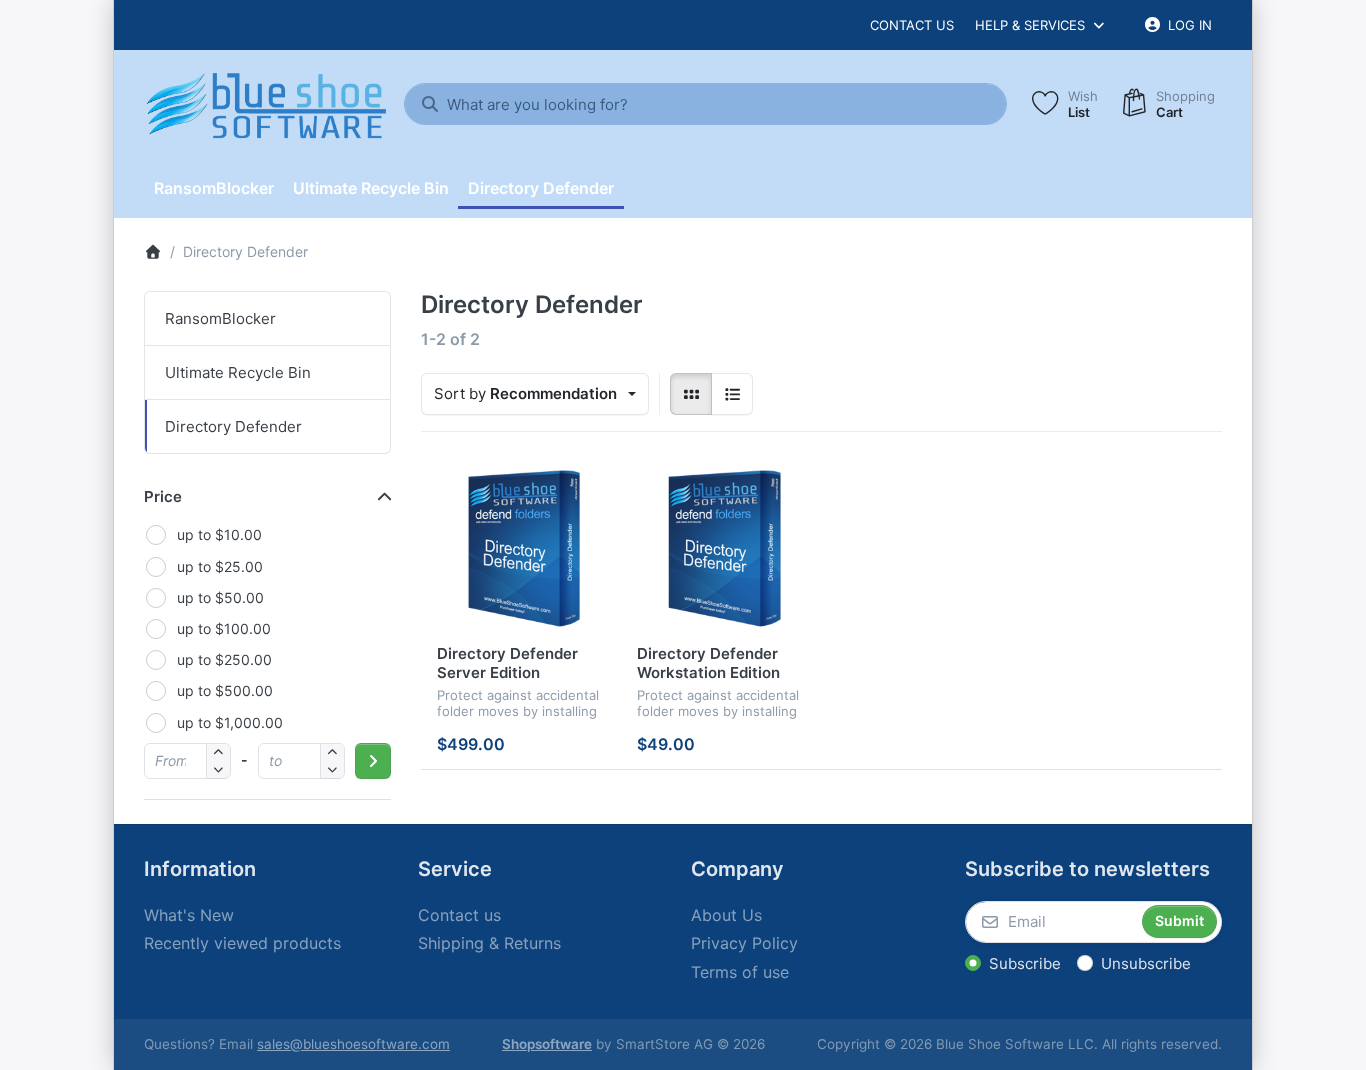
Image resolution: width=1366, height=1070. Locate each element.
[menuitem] (213, 188)
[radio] (691, 394)
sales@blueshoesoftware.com (353, 1044)
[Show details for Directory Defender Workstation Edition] (721, 548)
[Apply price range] (373, 761)
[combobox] (705, 104)
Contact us (912, 25)
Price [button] (163, 496)
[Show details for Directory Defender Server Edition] (521, 548)
